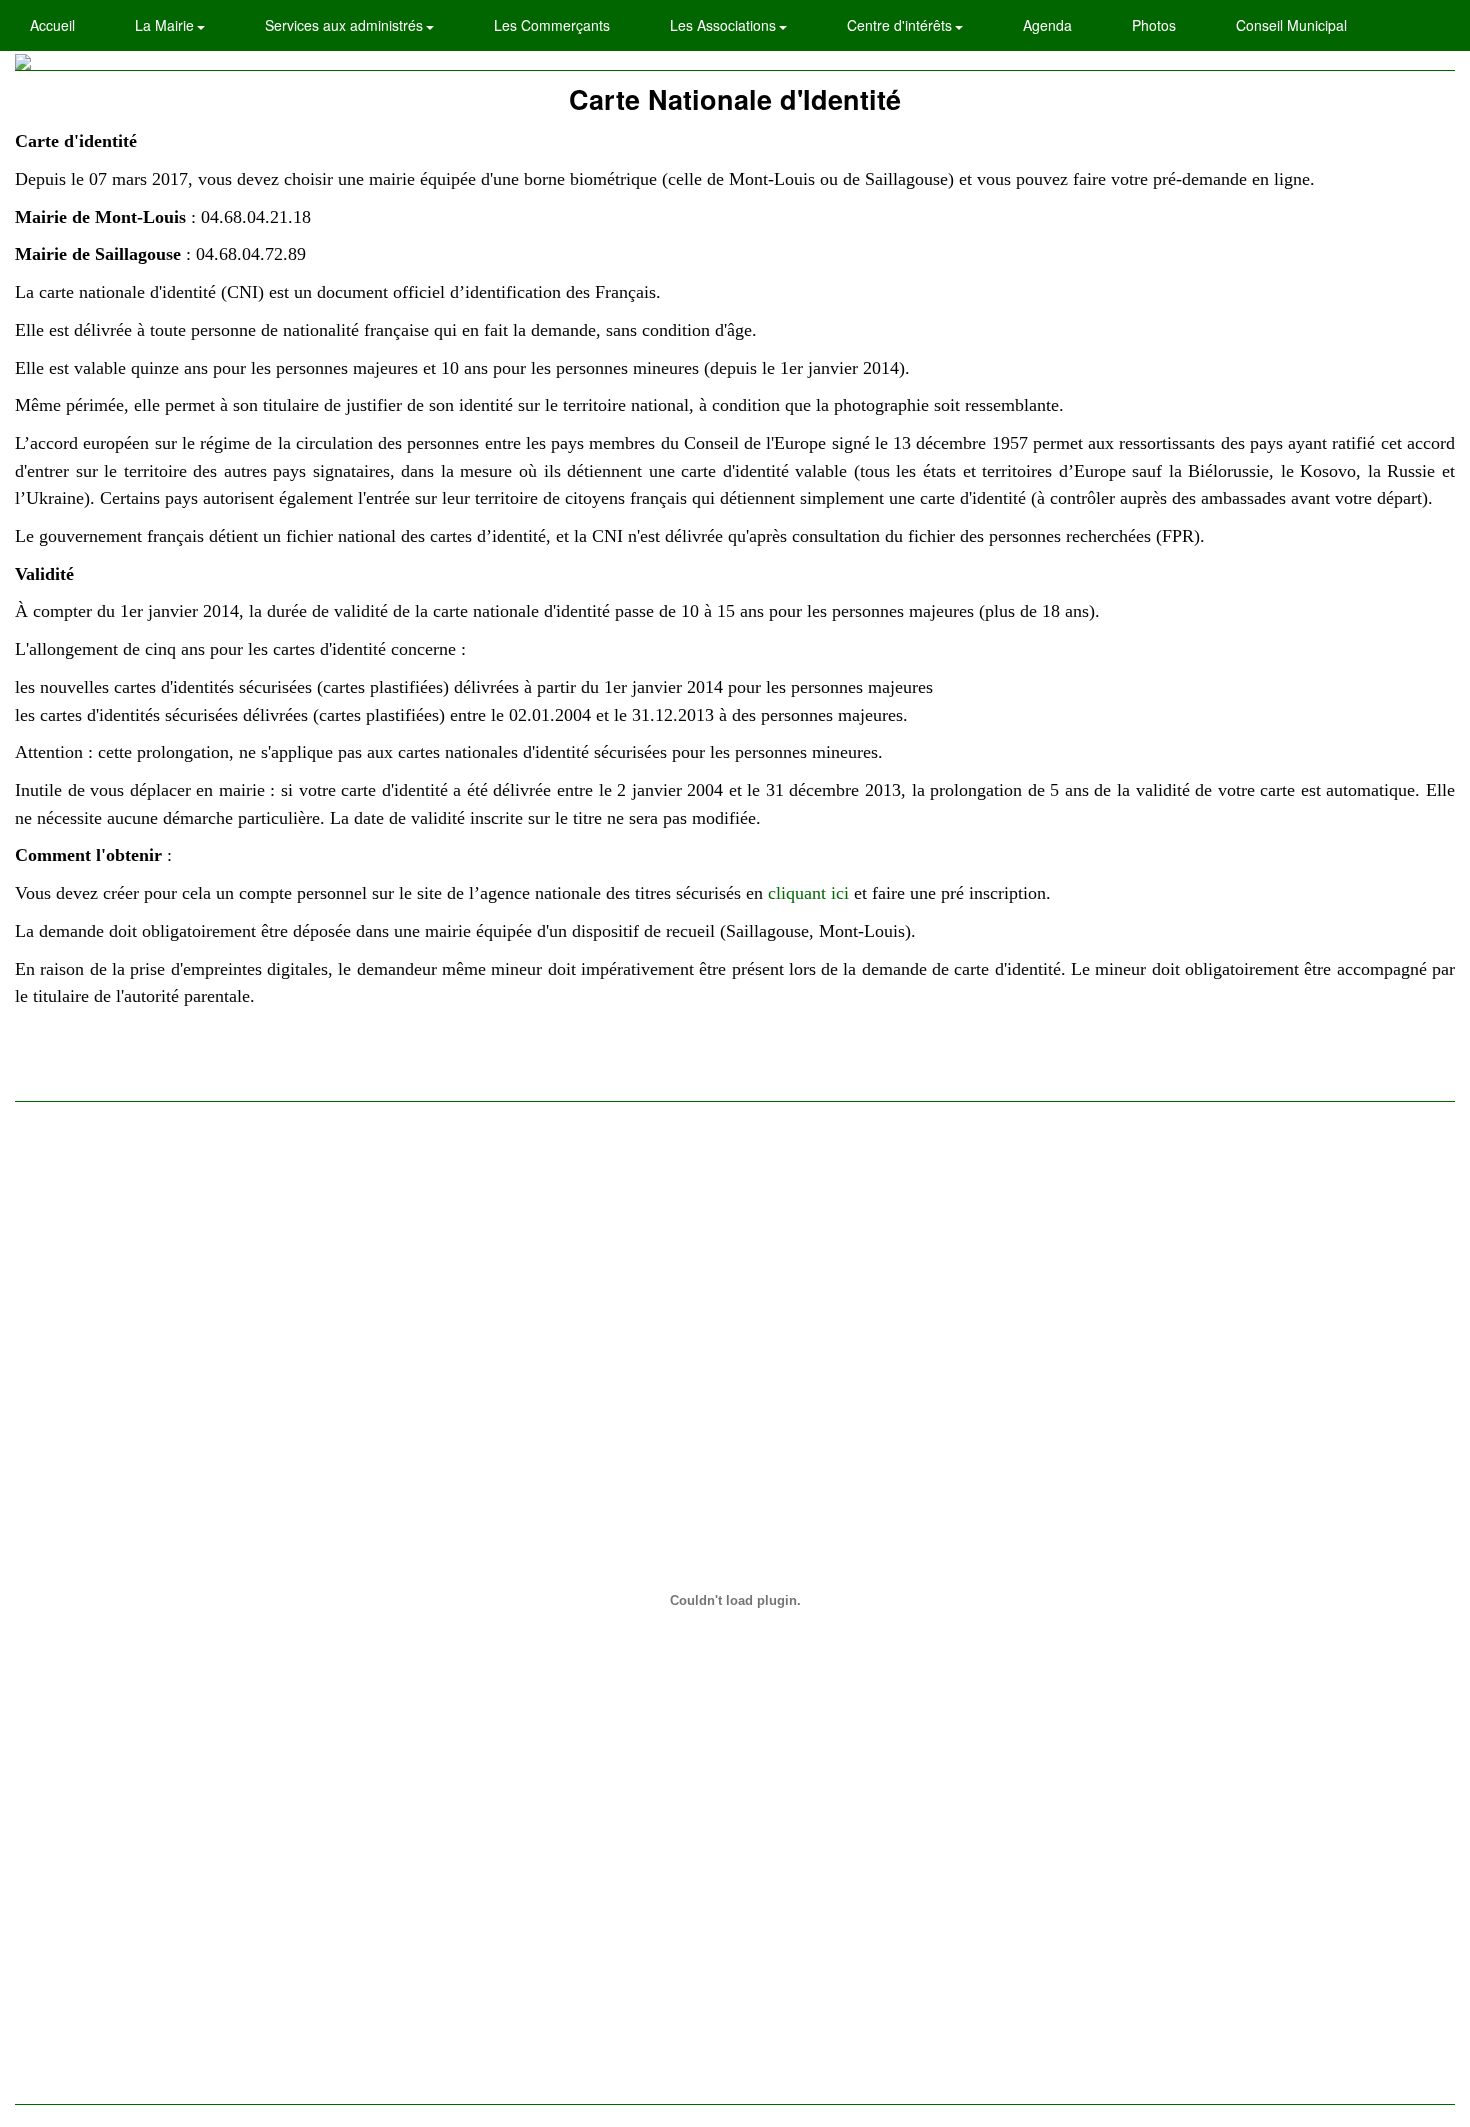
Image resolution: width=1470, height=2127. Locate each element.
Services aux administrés (346, 25)
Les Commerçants (552, 25)
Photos (1154, 25)
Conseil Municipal (1291, 25)
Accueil (52, 25)
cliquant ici (808, 893)
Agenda (1047, 25)
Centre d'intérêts (901, 25)
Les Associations (725, 25)
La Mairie (166, 25)
